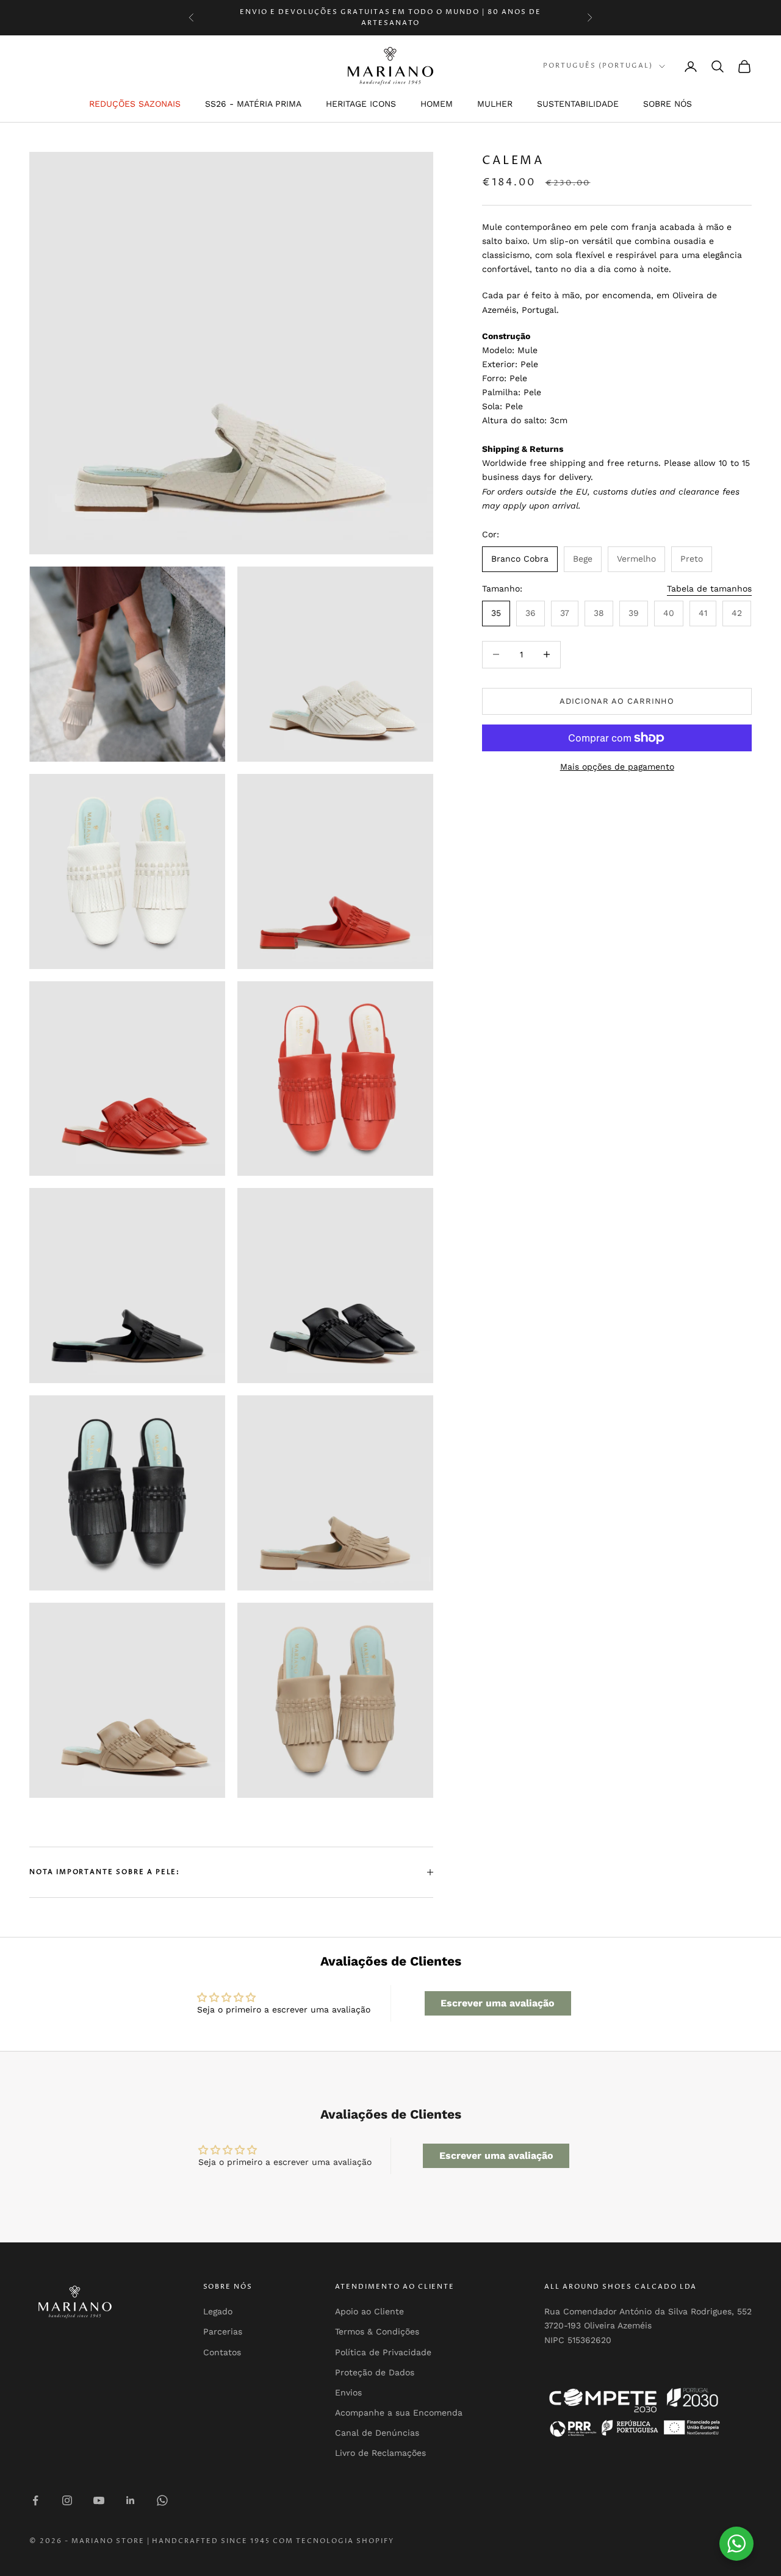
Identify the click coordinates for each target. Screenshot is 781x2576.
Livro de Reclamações (380, 2453)
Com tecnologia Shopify (333, 2541)
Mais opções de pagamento (617, 767)
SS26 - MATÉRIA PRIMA (253, 104)
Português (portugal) (598, 66)
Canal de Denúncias (377, 2433)
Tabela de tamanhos (709, 589)
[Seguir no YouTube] (99, 2500)
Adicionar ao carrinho (617, 701)
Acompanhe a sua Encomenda (399, 2413)
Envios (348, 2392)
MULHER (495, 104)
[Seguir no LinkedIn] (131, 2500)
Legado (218, 2311)
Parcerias (223, 2331)
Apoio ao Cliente (369, 2311)
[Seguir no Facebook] (35, 2500)
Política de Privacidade (383, 2352)
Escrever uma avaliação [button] (498, 2003)
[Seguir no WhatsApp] (162, 2500)
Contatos (222, 2352)
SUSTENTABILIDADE (578, 104)
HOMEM (437, 104)
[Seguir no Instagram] (67, 2500)
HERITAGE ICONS (361, 104)
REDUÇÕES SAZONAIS (135, 104)
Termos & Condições (377, 2331)
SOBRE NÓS (668, 104)
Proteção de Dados (375, 2372)
